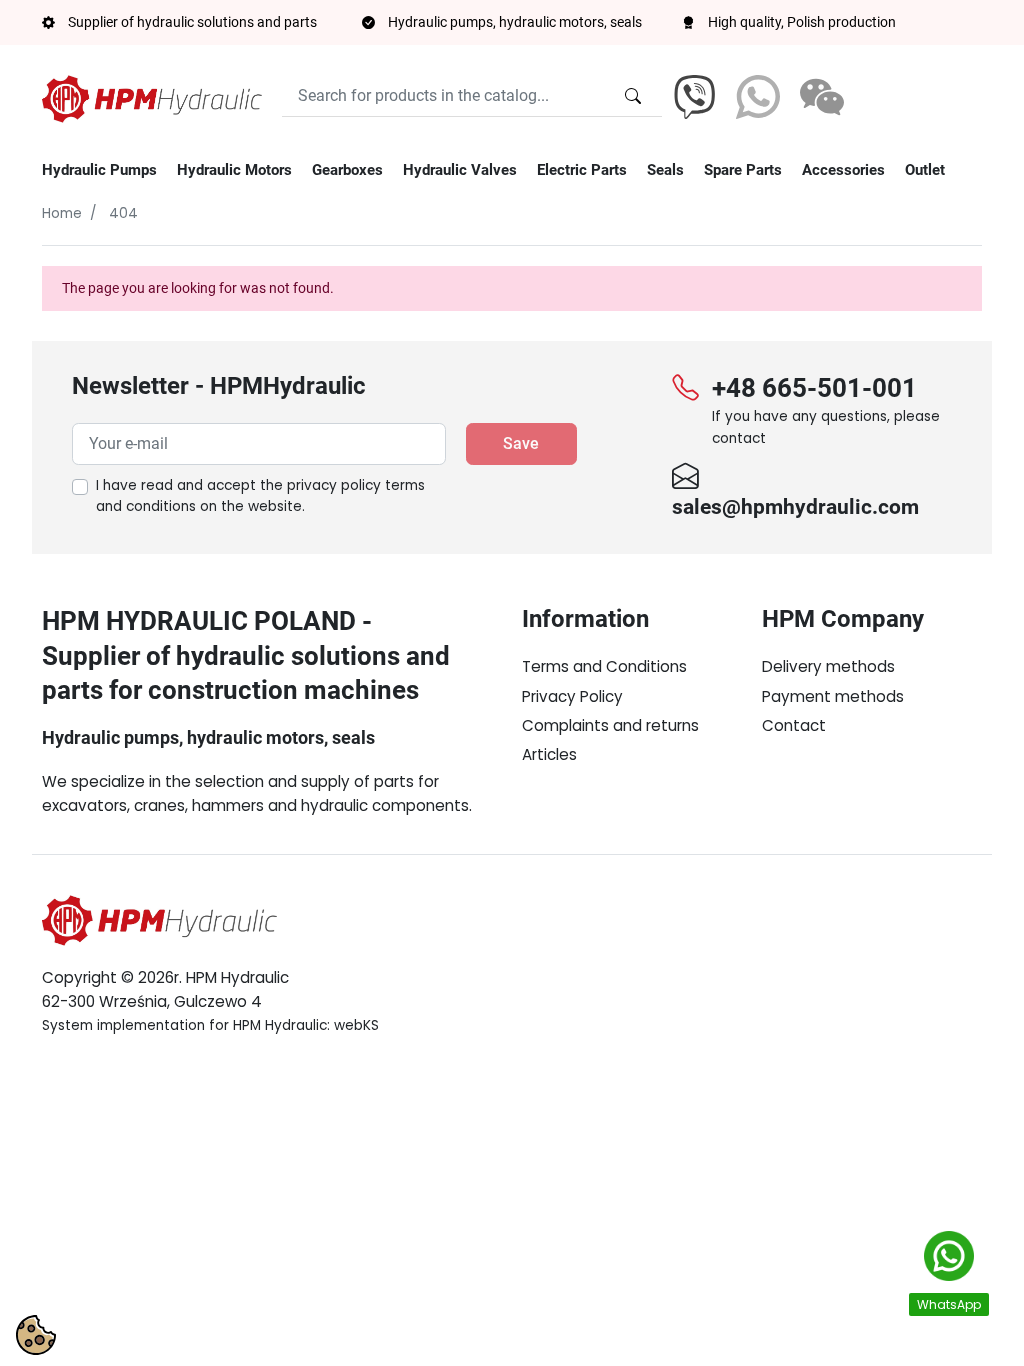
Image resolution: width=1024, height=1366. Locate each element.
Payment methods (833, 696)
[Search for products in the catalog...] (633, 96)
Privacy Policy (572, 696)
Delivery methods (828, 666)
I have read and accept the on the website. (260, 496)
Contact (794, 725)
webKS (356, 1025)
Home (62, 213)
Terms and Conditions (604, 666)
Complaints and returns (610, 725)
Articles (549, 754)
